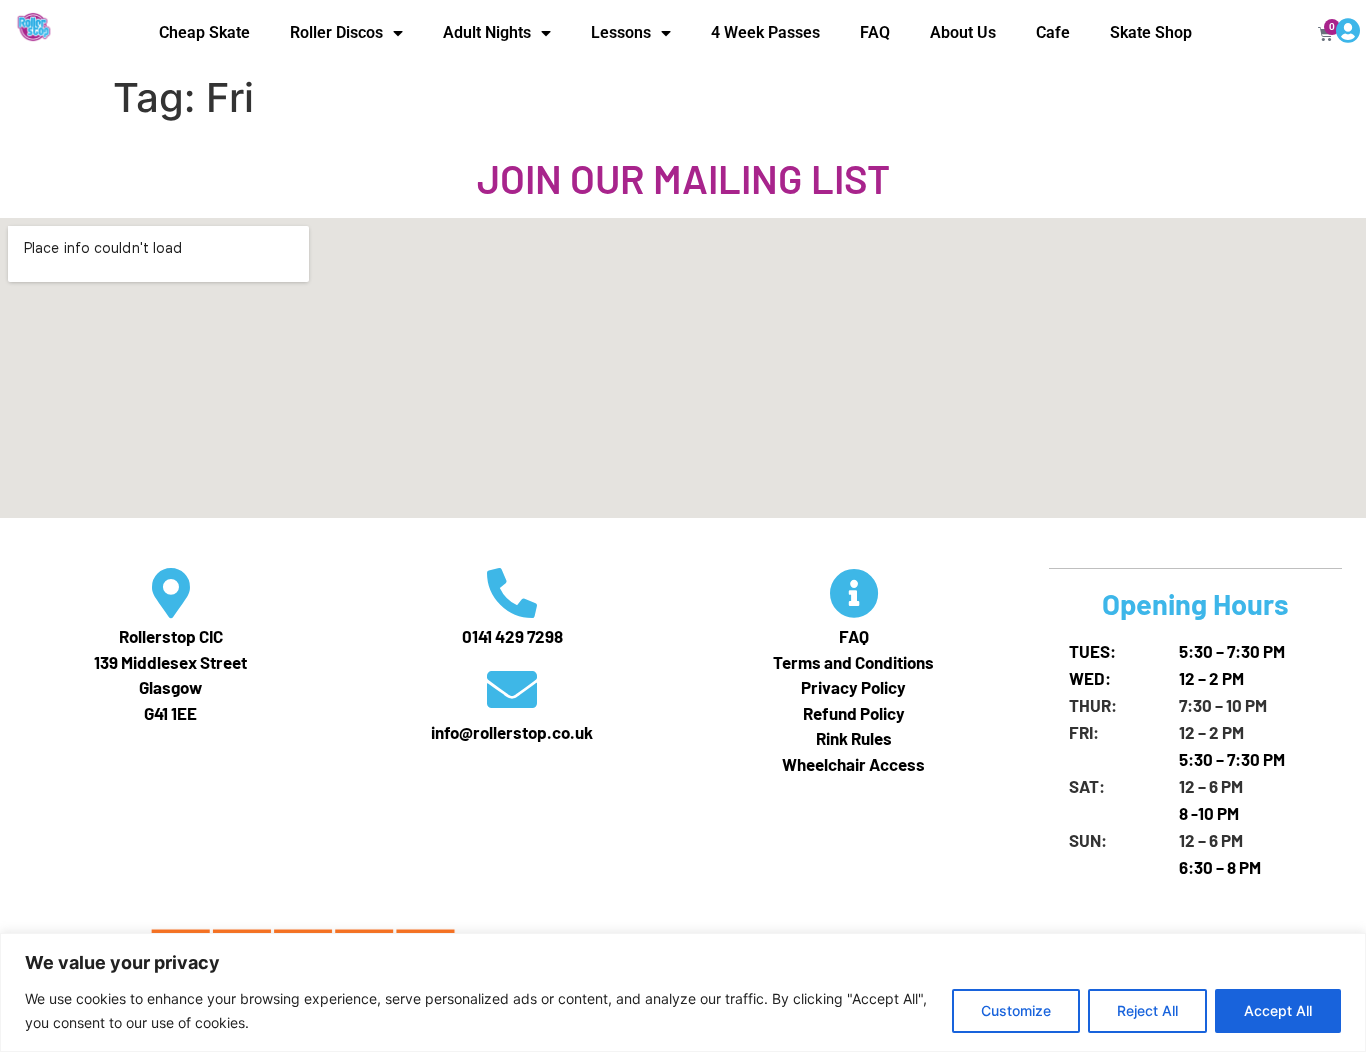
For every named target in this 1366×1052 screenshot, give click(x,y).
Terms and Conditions (853, 662)
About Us (963, 32)
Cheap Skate (204, 32)
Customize (1016, 1010)
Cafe (1053, 32)
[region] (683, 992)
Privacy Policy (853, 687)
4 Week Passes (765, 32)
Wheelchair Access (853, 764)
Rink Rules (854, 738)
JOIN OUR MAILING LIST (683, 178)
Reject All (1147, 1010)
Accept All (1278, 1010)
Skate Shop (1151, 32)
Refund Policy (854, 713)
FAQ (875, 32)
